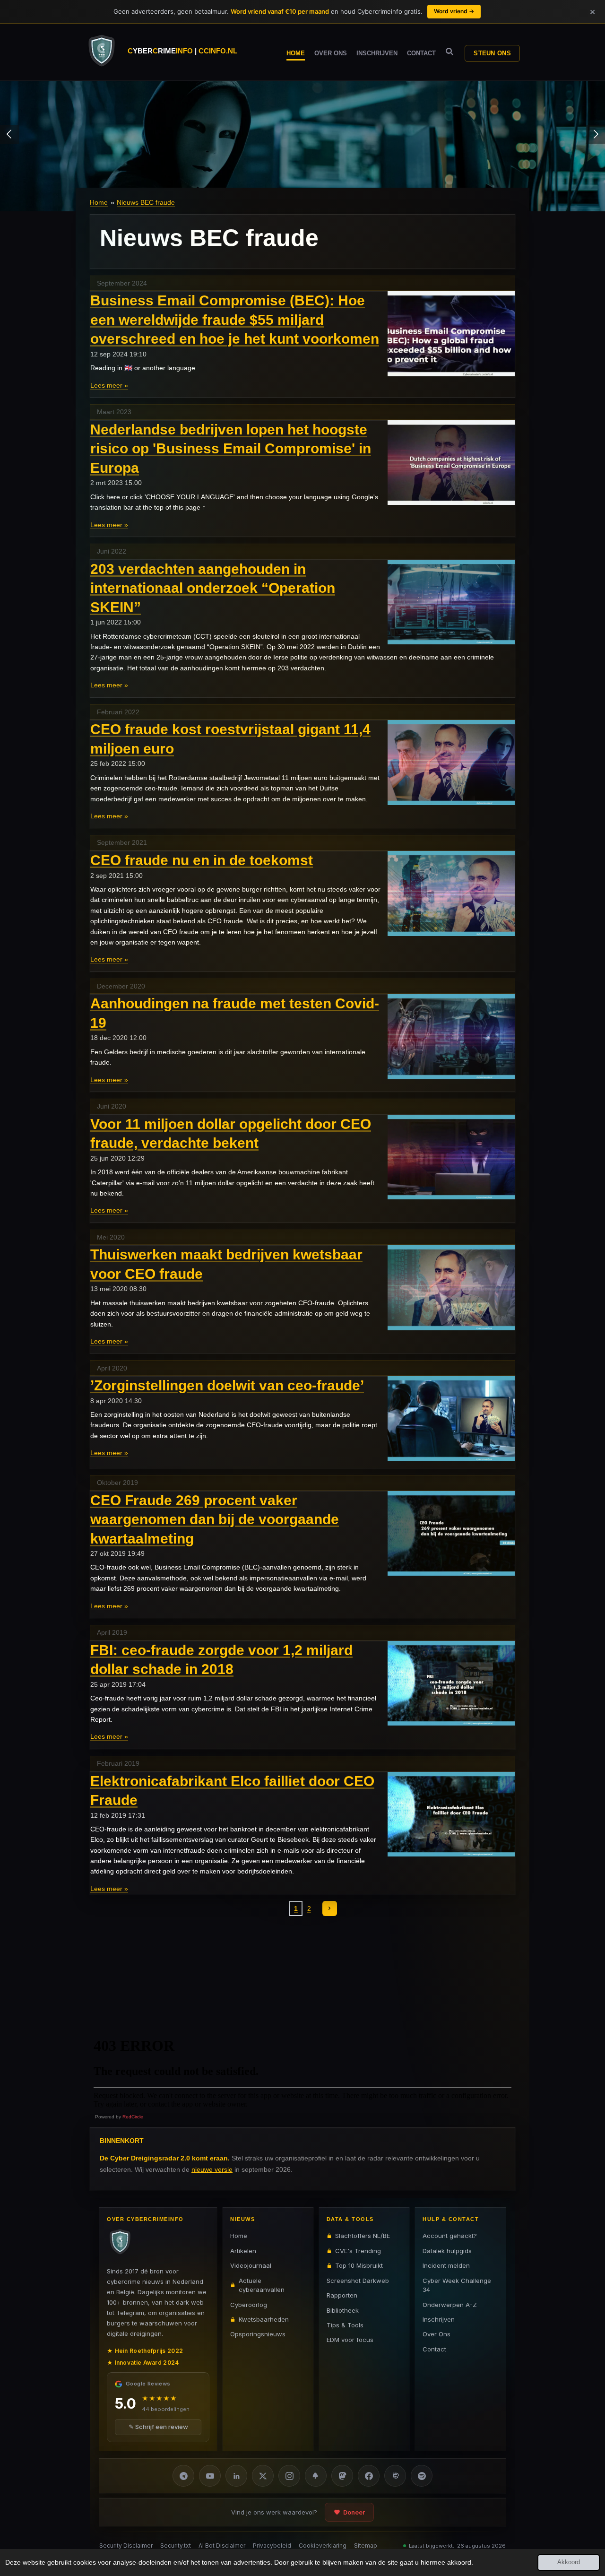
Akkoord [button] (569, 2562)
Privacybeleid (272, 2546)
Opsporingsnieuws (258, 2334)
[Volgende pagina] (330, 1908)
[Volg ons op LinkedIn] (236, 2476)
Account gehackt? (450, 2236)
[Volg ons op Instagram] (289, 2476)
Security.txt (176, 2546)
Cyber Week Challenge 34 (457, 2285)
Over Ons (436, 2334)
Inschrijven (439, 2319)
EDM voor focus (350, 2340)
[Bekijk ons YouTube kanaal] (210, 2476)
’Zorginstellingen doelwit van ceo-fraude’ (227, 1385)
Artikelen (243, 2250)
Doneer (354, 2512)
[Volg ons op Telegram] (183, 2476)
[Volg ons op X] (263, 2476)
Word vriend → (454, 11)
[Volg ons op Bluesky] (316, 2476)
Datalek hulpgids (447, 2250)
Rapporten (342, 2295)
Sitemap (366, 2546)
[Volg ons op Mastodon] (342, 2476)
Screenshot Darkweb (358, 2280)
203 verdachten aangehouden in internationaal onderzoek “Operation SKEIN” (213, 588)
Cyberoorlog (249, 2304)
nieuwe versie (212, 2169)
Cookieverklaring (323, 2546)
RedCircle (133, 2117)
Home (99, 202)
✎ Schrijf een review (158, 2427)
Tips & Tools (345, 2325)
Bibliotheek (343, 2310)
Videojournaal (251, 2265)
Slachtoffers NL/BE (363, 2236)
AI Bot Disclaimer (222, 2546)
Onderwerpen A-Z (450, 2304)
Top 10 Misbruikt (359, 2265)
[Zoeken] (449, 52)
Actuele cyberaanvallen (262, 2285)
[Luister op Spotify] (422, 2476)
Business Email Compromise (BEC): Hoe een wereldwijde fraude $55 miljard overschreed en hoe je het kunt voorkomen (235, 320)
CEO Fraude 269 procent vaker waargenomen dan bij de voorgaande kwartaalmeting (215, 1519)
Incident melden (446, 2265)
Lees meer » (109, 385)
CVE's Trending (358, 2250)
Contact (434, 2349)
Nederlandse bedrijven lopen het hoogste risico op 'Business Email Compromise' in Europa (231, 449)
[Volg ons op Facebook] (369, 2476)
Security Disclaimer (126, 2546)
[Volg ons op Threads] (395, 2476)
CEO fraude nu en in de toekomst (202, 860)
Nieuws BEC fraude (146, 202)
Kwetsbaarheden (264, 2319)
